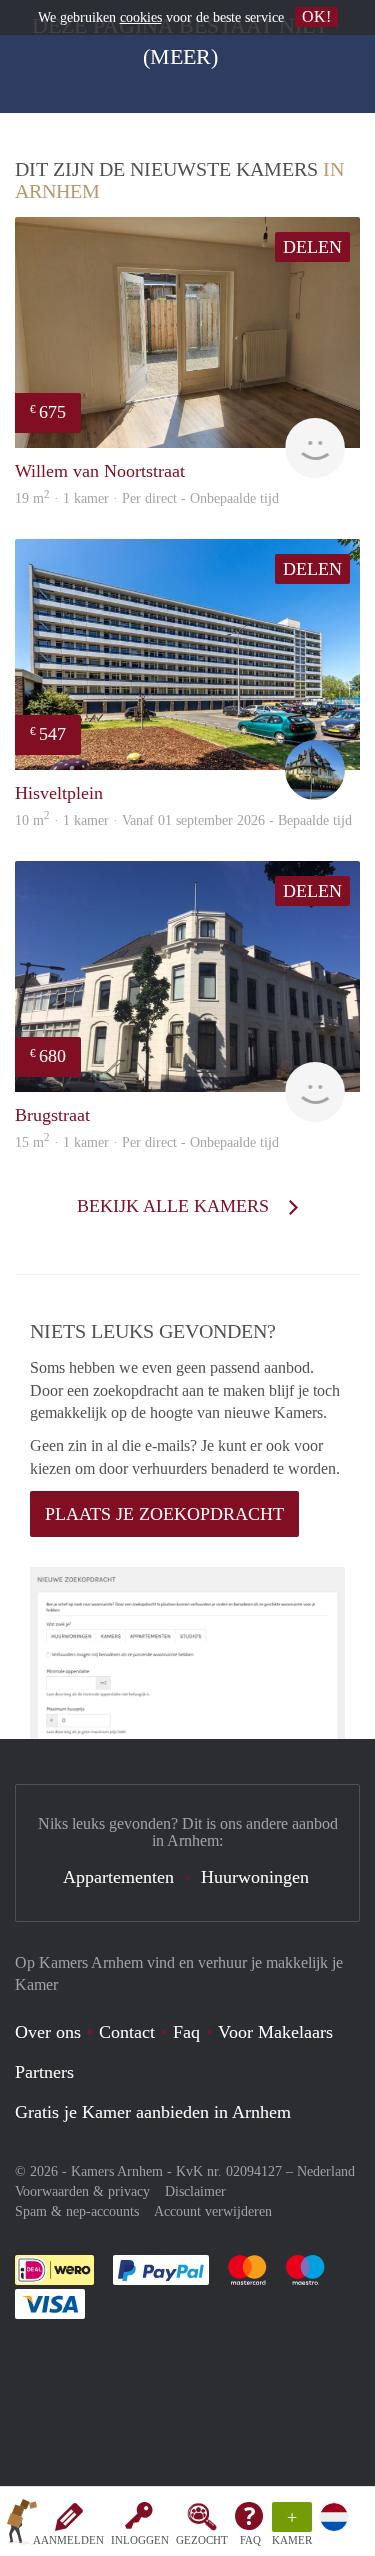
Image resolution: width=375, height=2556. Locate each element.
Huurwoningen (255, 1877)
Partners (44, 2072)
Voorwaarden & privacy (82, 2191)
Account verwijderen (213, 2211)
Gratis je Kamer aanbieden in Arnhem (153, 2112)
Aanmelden (68, 2540)
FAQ (250, 2540)
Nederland (326, 2171)
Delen (312, 247)
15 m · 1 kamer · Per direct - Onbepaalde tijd (147, 1142)
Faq (186, 2032)
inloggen (140, 2540)
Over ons (48, 2032)
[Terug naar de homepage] (22, 2525)
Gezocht (202, 2540)
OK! (316, 16)
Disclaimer (195, 2191)
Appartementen (118, 1877)
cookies (141, 17)
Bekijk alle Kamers (175, 1206)
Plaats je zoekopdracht (164, 1514)
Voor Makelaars (275, 2032)
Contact (127, 2032)
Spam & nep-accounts (77, 2211)
